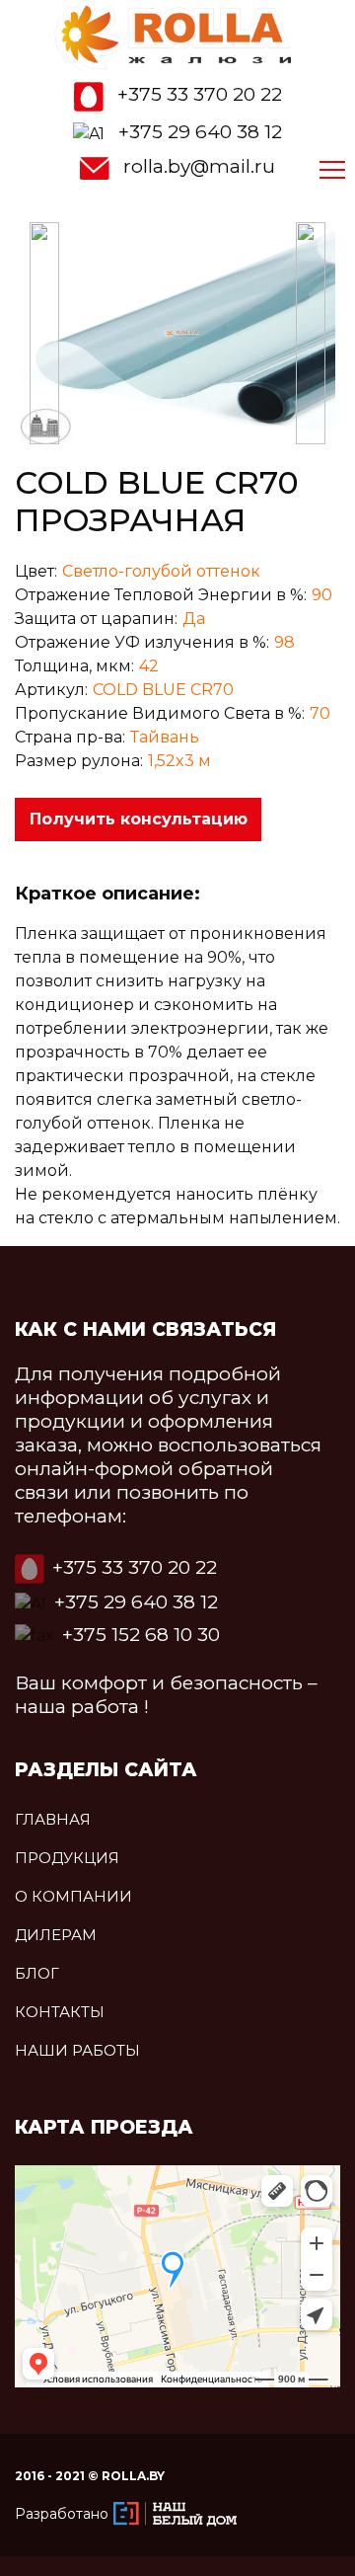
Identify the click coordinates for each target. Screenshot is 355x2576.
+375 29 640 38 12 (200, 132)
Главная (53, 1819)
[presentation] (44, 333)
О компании (73, 1896)
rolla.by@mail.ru (199, 166)
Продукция (67, 1858)
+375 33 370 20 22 (200, 94)
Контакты (60, 2012)
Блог (37, 1973)
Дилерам (56, 1935)
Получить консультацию (139, 819)
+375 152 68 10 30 (141, 1635)
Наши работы (77, 2050)
